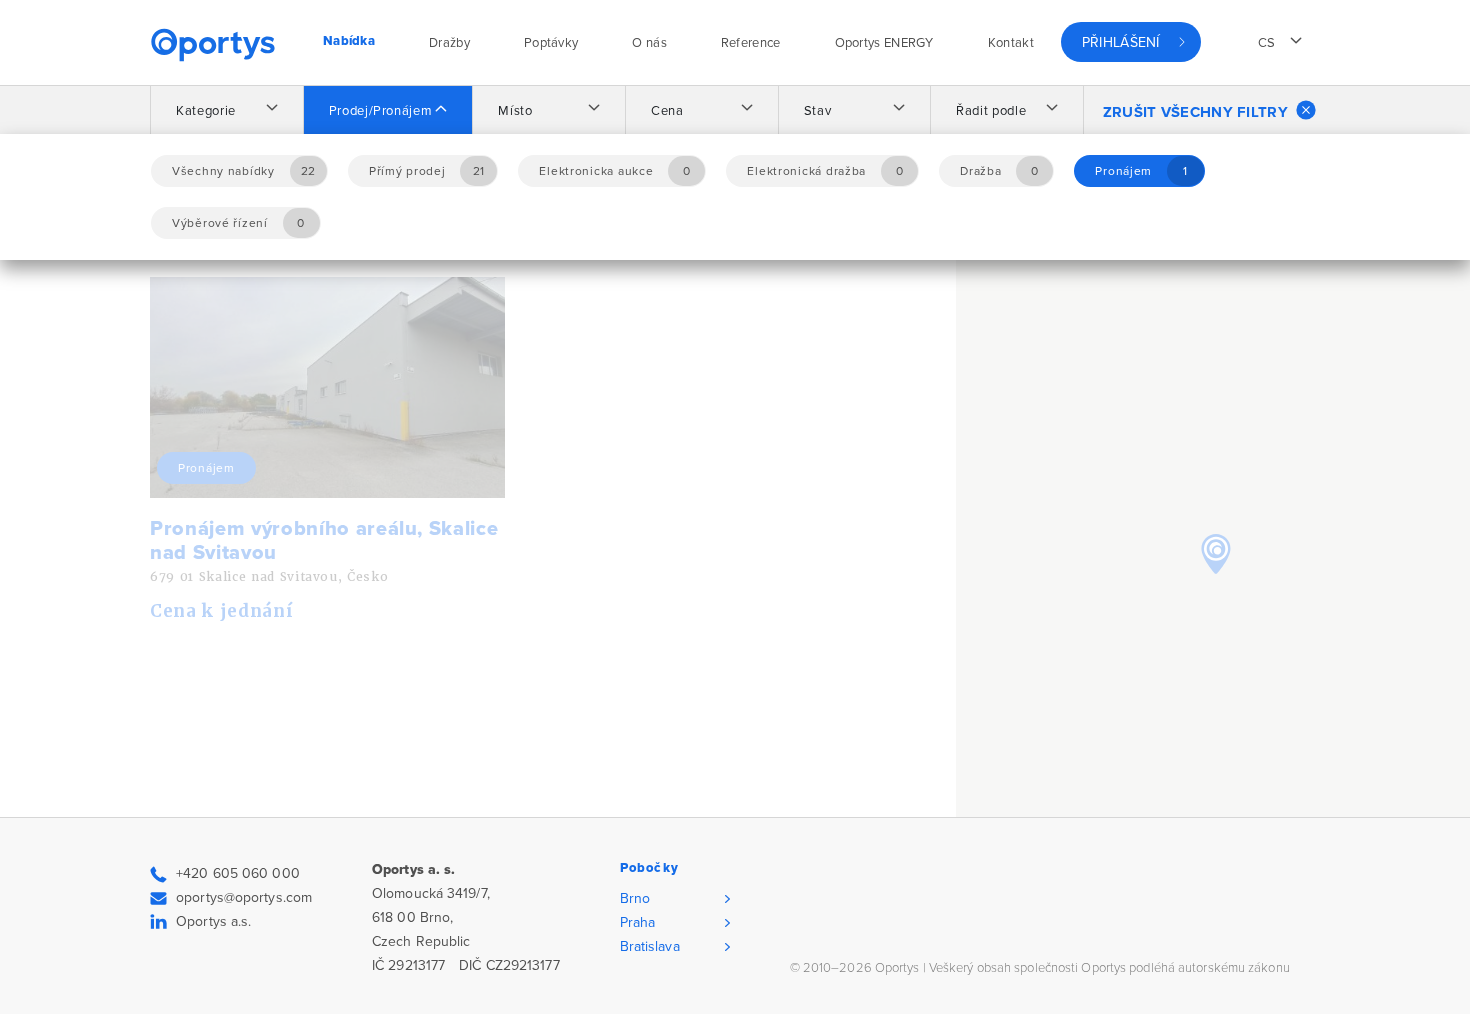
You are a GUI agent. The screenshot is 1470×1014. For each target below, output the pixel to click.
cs (1267, 43)
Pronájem (206, 468)
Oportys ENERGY (884, 43)
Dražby (449, 43)
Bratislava (650, 946)
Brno (635, 898)
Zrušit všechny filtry (1195, 112)
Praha (638, 922)
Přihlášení (1121, 42)
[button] (1216, 554)
